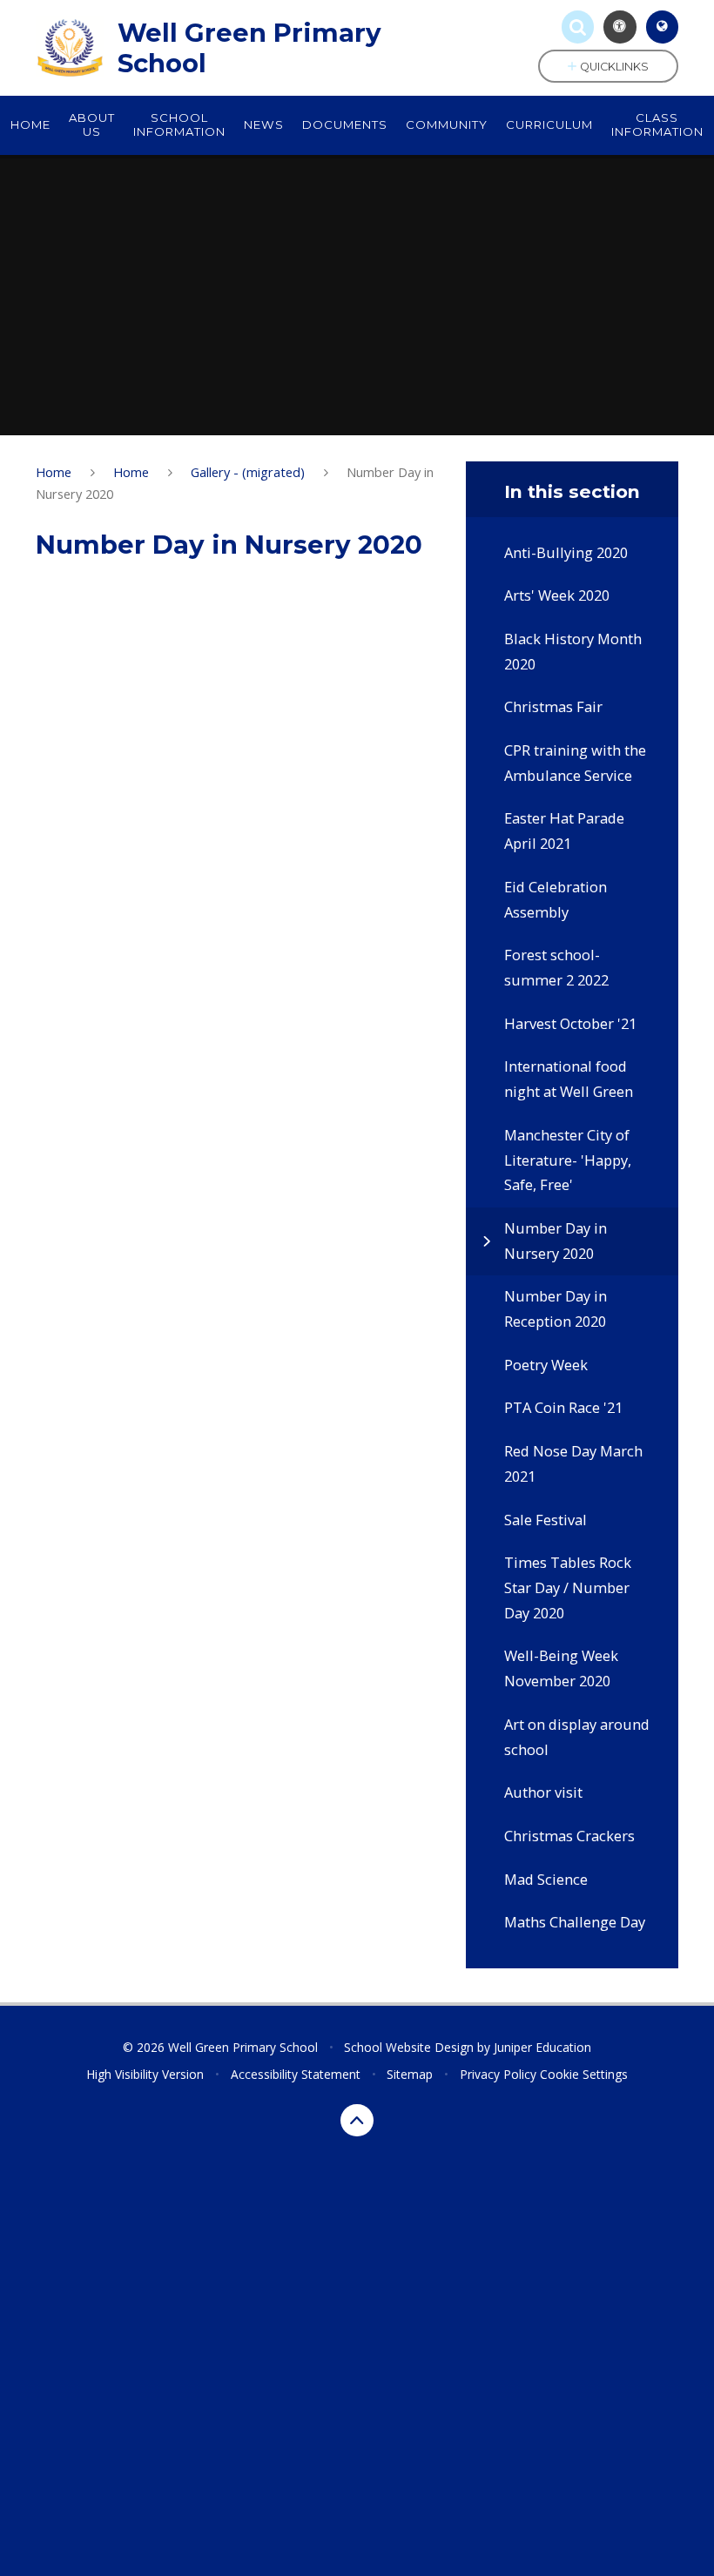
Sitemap (410, 2074)
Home (54, 472)
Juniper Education (542, 2047)
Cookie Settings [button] (584, 2074)
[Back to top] (357, 2121)
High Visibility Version (145, 2074)
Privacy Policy (498, 2074)
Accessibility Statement (296, 2074)
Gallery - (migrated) (248, 472)
